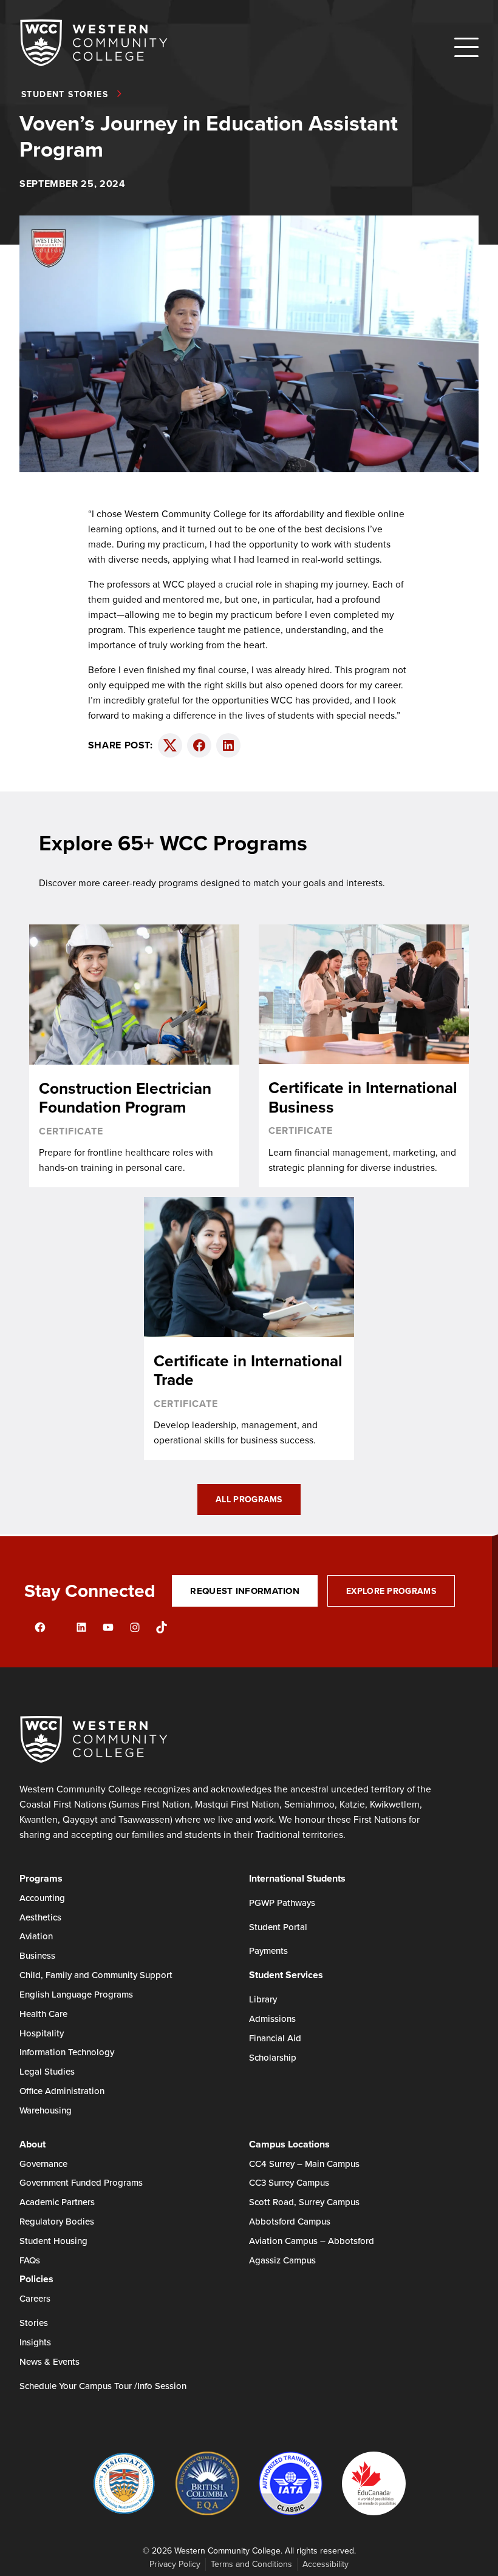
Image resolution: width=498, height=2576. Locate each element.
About (32, 2144)
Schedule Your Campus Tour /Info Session (103, 2386)
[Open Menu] (466, 47)
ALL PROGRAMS (249, 1499)
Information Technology (67, 2052)
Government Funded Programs (81, 2182)
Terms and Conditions (251, 2564)
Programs (41, 1878)
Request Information (245, 1591)
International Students (297, 1878)
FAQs (30, 2260)
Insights (35, 2342)
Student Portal (278, 1927)
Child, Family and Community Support (96, 1975)
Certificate (71, 1131)
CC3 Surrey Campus (289, 2182)
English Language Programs (76, 1994)
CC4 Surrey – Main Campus (304, 2164)
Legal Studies (47, 2071)
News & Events (49, 2361)
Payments (268, 1951)
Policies (36, 2279)
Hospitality (42, 2033)
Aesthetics (40, 1917)
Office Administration (62, 2091)
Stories (34, 2323)
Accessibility (326, 2564)
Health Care (43, 2014)
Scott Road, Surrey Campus (304, 2202)
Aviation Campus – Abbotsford (312, 2241)
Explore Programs (391, 1591)
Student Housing (53, 2241)
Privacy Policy (175, 2564)
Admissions (272, 2018)
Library (263, 1999)
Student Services (286, 1975)
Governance (43, 2164)
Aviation (36, 1936)
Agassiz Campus (282, 2260)
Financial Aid (275, 2038)
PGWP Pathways (282, 1903)
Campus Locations (289, 2144)
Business (37, 1955)
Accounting (42, 1898)
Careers (35, 2298)
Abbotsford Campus (290, 2221)
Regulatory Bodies (57, 2221)
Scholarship (273, 2057)
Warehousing (46, 2110)
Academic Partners (57, 2202)
